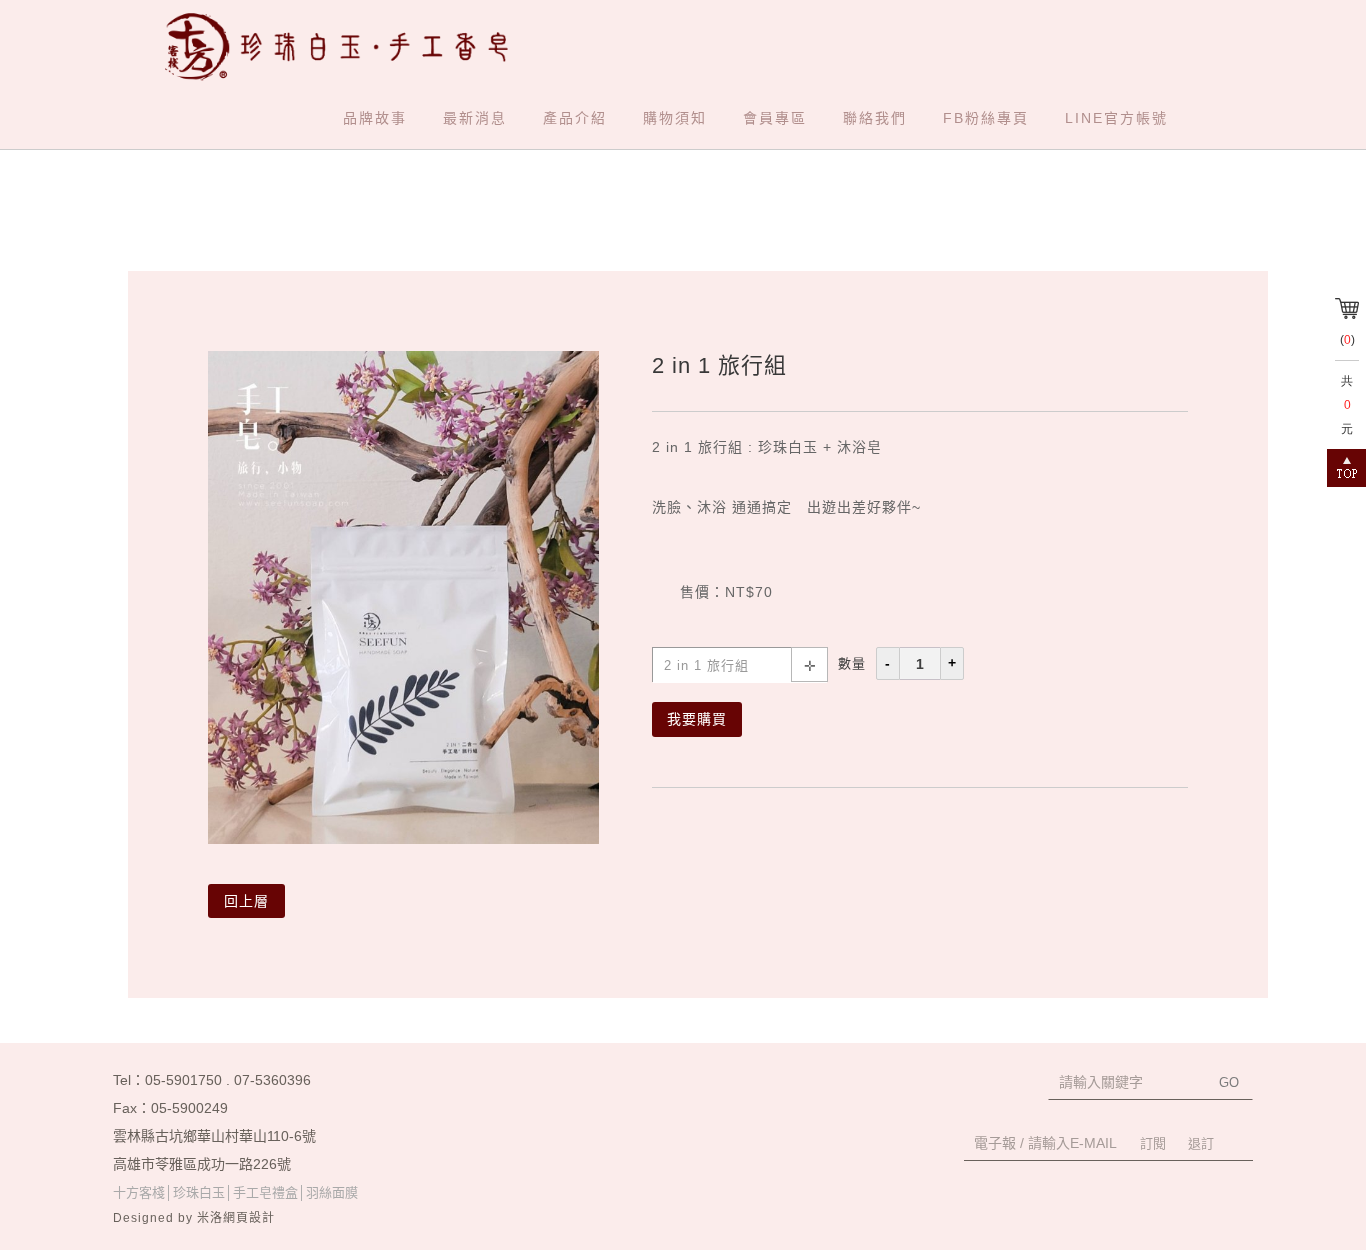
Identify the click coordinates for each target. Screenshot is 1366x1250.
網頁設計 (249, 1218)
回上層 (246, 901)
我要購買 (697, 719)
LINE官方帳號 (1116, 118)
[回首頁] (345, 46)
